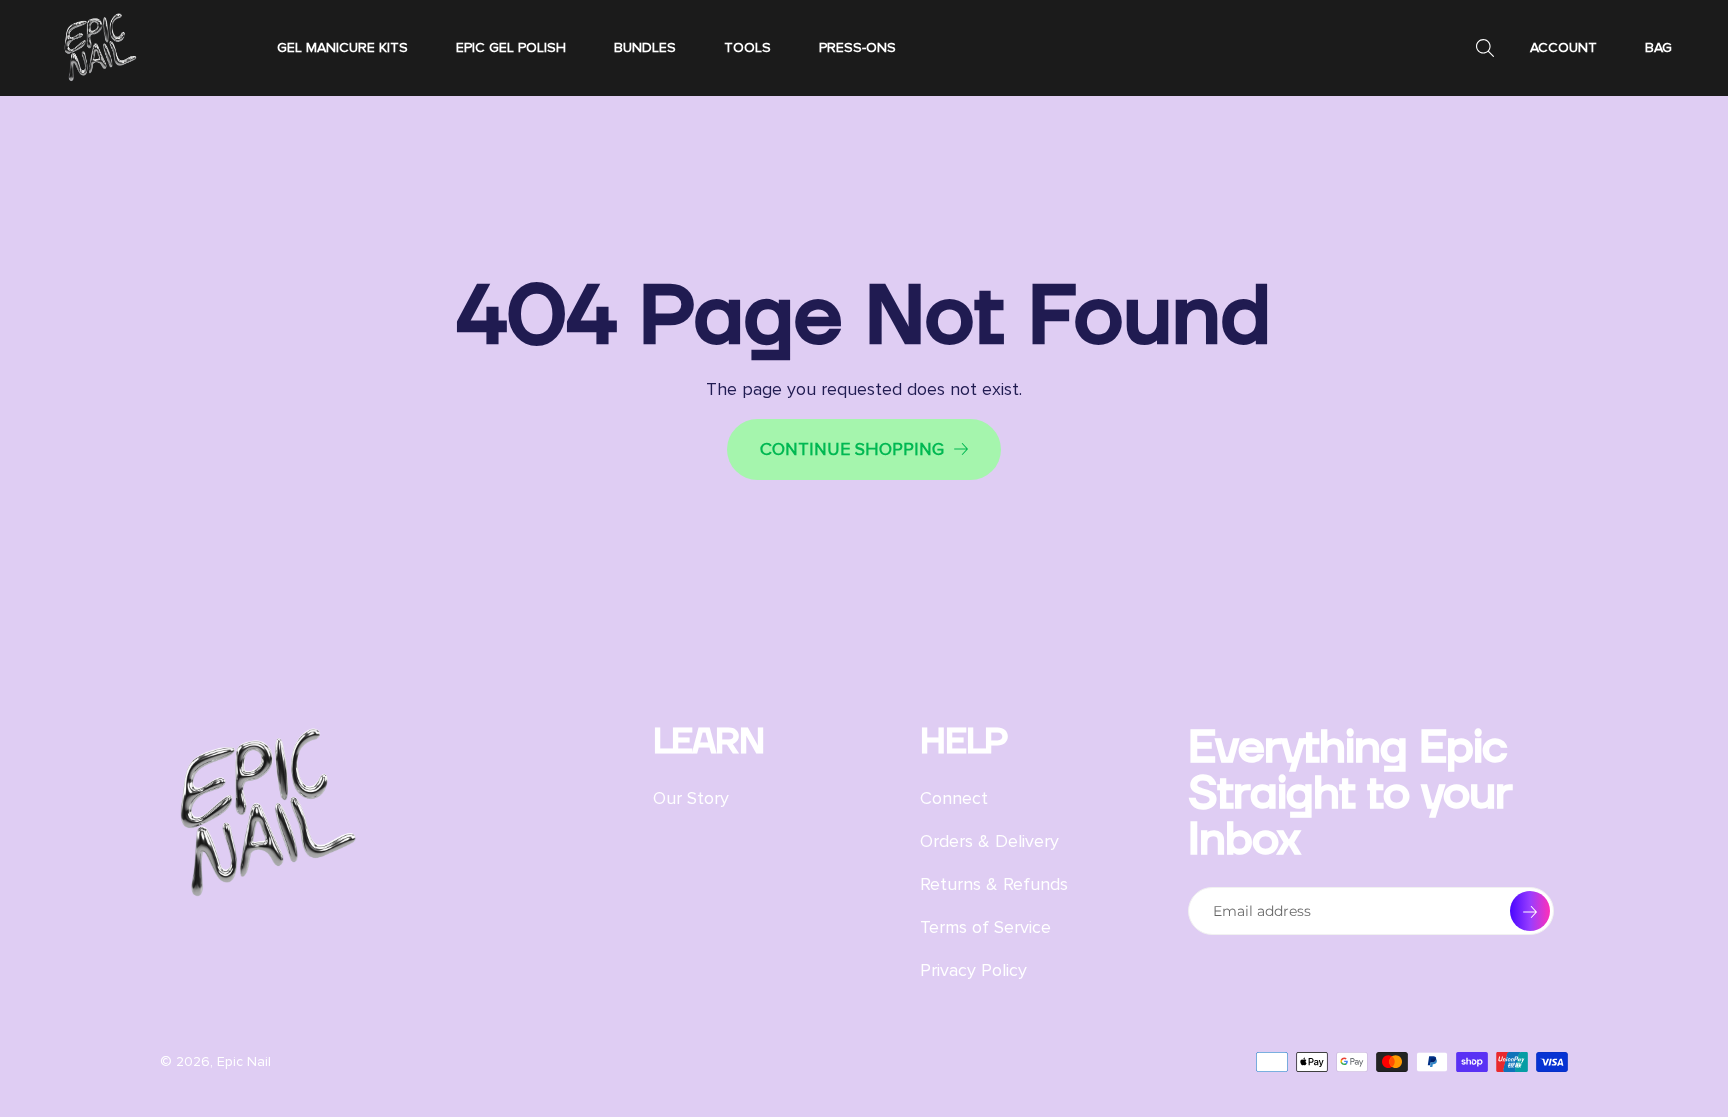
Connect (954, 798)
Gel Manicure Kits (342, 47)
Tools (747, 47)
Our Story (691, 798)
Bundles (645, 47)
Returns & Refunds (994, 884)
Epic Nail (244, 1061)
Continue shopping (852, 449)
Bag (1658, 47)
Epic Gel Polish (511, 47)
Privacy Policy (973, 970)
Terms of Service (985, 927)
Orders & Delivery (989, 841)
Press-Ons (857, 47)
